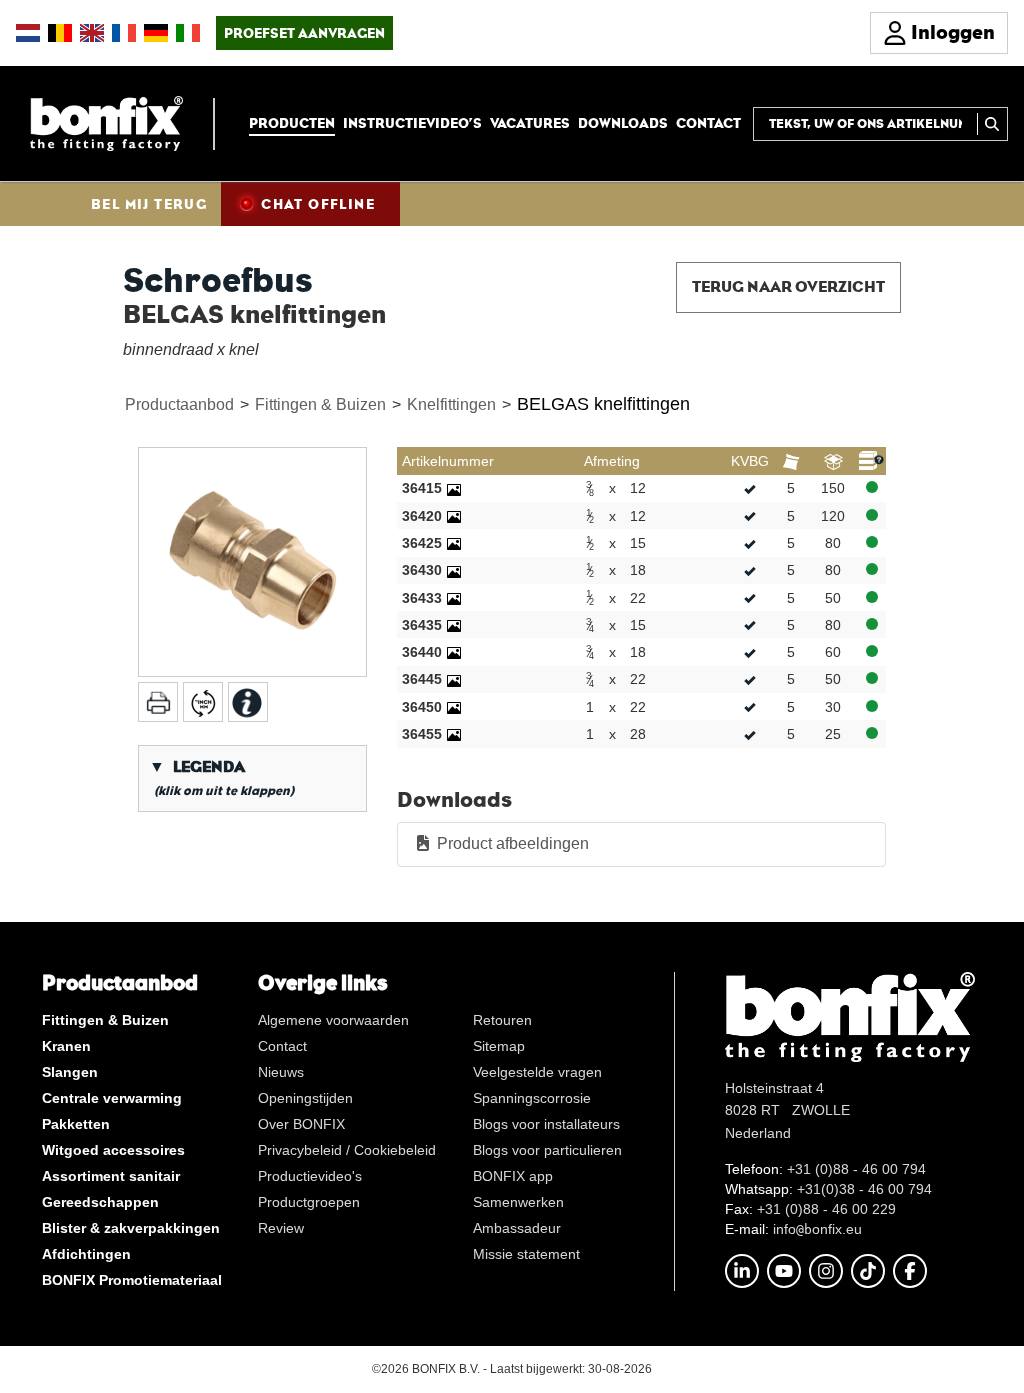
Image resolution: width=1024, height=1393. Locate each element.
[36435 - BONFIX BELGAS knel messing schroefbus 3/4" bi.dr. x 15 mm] (454, 625)
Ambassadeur (517, 1228)
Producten (292, 123)
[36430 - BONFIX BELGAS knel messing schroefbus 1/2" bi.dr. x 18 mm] (454, 570)
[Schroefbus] (252, 561)
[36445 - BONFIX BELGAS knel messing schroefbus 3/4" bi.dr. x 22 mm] (454, 679)
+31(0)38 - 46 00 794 (864, 1189)
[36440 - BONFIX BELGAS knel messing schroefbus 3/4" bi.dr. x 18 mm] (454, 652)
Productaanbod (179, 404)
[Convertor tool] (203, 702)
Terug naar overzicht (788, 286)
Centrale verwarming (112, 1098)
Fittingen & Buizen (320, 404)
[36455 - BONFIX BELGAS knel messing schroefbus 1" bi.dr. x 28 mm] (454, 734)
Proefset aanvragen (304, 33)
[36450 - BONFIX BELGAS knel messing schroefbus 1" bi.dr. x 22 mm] (454, 707)
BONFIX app (513, 1176)
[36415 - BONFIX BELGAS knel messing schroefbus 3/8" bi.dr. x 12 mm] (454, 488)
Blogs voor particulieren (547, 1150)
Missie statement (526, 1254)
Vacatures (530, 123)
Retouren (502, 1020)
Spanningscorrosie (532, 1098)
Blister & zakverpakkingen (131, 1228)
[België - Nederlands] (60, 33)
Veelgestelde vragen (537, 1072)
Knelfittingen (451, 404)
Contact (708, 123)
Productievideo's (310, 1176)
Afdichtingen (86, 1254)
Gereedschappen (100, 1202)
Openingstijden (305, 1098)
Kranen (66, 1046)
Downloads (623, 123)
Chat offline (318, 204)
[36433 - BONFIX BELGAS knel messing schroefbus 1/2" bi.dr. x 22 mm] (454, 598)
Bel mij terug (149, 204)
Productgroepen (309, 1202)
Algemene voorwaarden (333, 1020)
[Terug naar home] (106, 122)
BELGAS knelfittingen (603, 404)
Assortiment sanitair (111, 1176)
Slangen (70, 1072)
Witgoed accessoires (113, 1150)
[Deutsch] (156, 33)
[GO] (992, 124)
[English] (92, 33)
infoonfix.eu (817, 1229)
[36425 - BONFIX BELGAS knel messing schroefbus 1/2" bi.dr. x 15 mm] (454, 543)
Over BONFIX (301, 1124)
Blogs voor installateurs (546, 1124)
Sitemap (499, 1046)
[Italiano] (188, 33)
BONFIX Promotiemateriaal (132, 1280)
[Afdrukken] (158, 702)
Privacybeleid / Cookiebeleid (347, 1150)
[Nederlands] (28, 33)
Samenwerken (518, 1202)
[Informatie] (248, 702)
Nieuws (281, 1072)
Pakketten (76, 1124)
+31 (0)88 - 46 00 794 (856, 1169)
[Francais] (124, 33)
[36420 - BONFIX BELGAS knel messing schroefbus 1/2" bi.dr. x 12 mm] (454, 516)
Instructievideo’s (412, 123)
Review (281, 1228)
